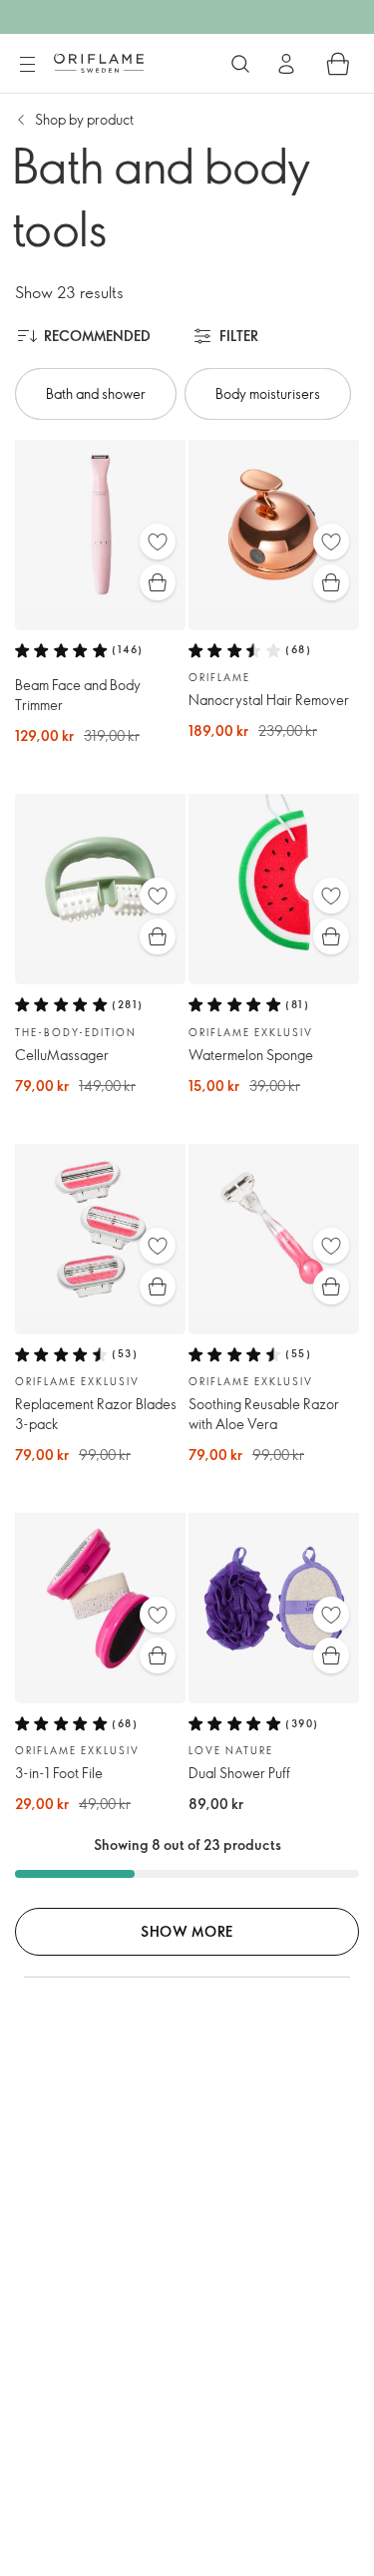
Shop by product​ (84, 119)
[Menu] (27, 65)
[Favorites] (158, 542)
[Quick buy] (158, 582)
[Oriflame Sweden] (99, 63)
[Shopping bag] (338, 64)
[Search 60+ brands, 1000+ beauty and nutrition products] (240, 64)
